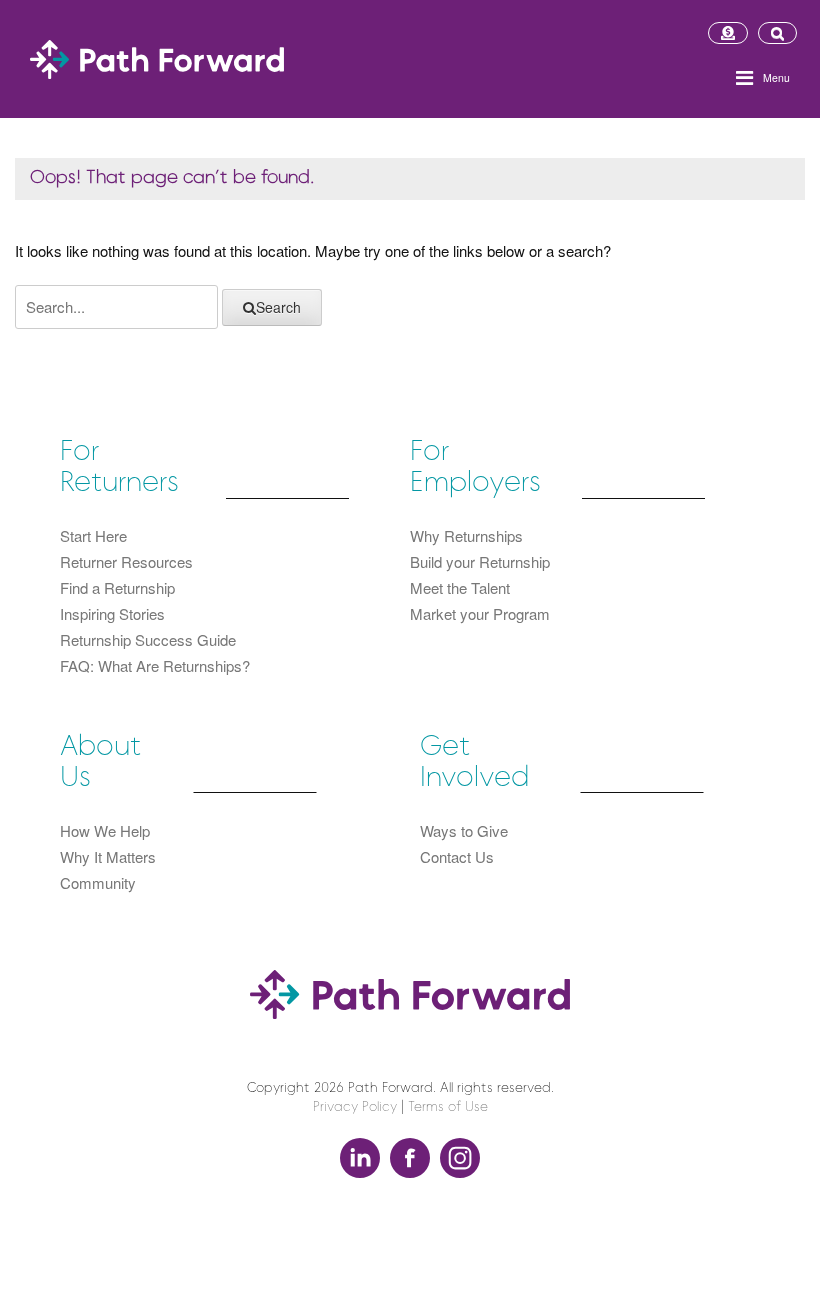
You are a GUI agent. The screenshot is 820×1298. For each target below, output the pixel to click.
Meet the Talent (460, 587)
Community (98, 882)
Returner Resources (126, 561)
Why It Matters (108, 856)
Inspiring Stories (112, 613)
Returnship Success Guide (148, 639)
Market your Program (480, 613)
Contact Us (457, 856)
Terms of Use (448, 1107)
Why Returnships (466, 535)
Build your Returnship (480, 561)
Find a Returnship (117, 587)
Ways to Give (464, 830)
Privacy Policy (355, 1107)
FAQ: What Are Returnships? (155, 665)
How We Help (105, 830)
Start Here (93, 535)
